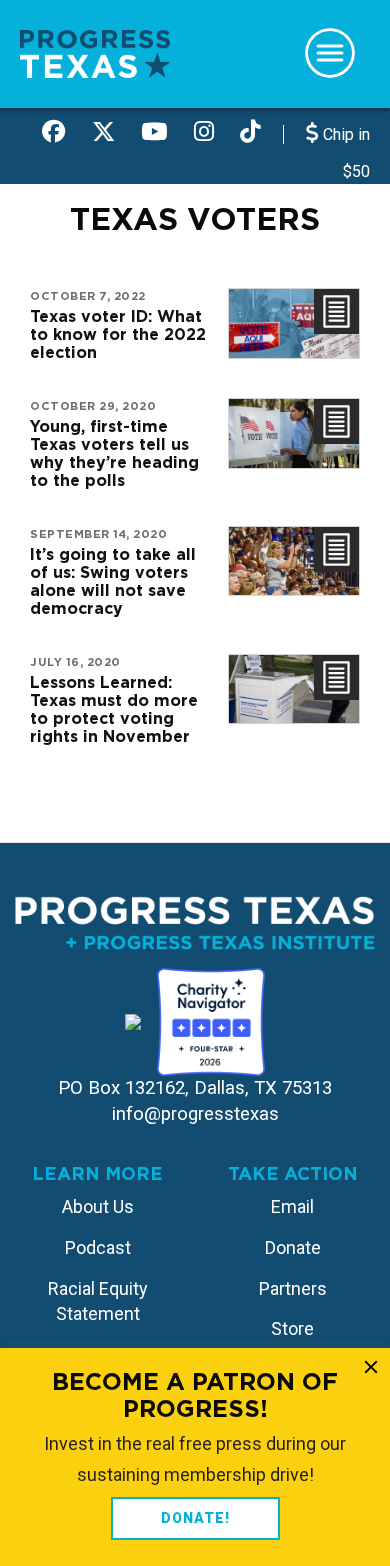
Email (292, 1206)
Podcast (98, 1247)
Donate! (195, 1518)
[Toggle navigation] (330, 53)
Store (292, 1328)
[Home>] (95, 52)
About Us (98, 1206)
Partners (293, 1288)
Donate (293, 1247)
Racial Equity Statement (98, 1301)
